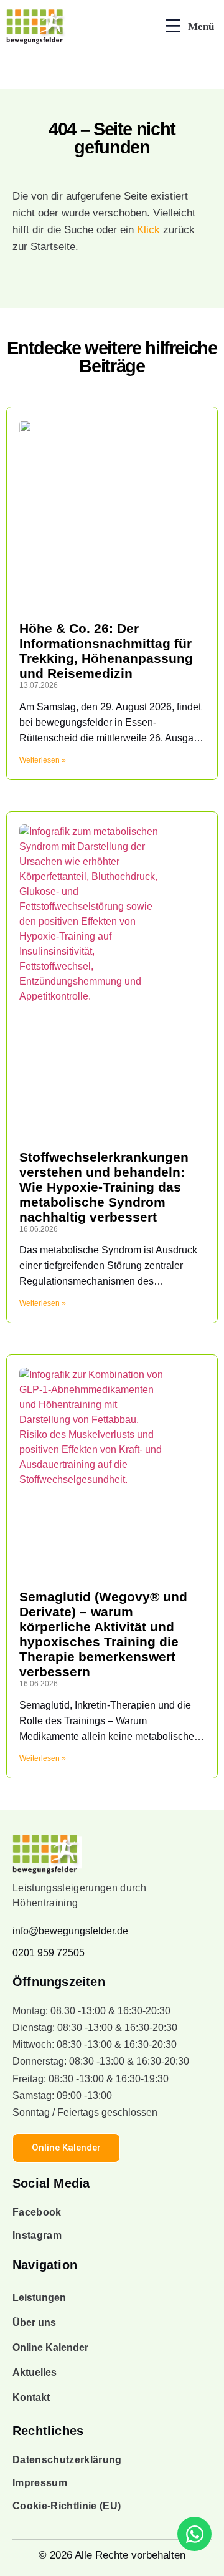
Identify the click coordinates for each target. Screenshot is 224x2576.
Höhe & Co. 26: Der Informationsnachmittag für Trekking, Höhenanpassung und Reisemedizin (106, 651)
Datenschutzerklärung (67, 2460)
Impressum (40, 2483)
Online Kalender (50, 2347)
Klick (148, 230)
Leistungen (39, 2298)
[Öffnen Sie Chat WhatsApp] (194, 2534)
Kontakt (31, 2397)
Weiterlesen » (43, 760)
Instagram (37, 2235)
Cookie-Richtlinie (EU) (67, 2506)
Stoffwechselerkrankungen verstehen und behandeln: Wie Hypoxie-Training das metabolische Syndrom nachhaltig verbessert (104, 1187)
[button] (190, 27)
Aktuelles (35, 2372)
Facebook (37, 2212)
